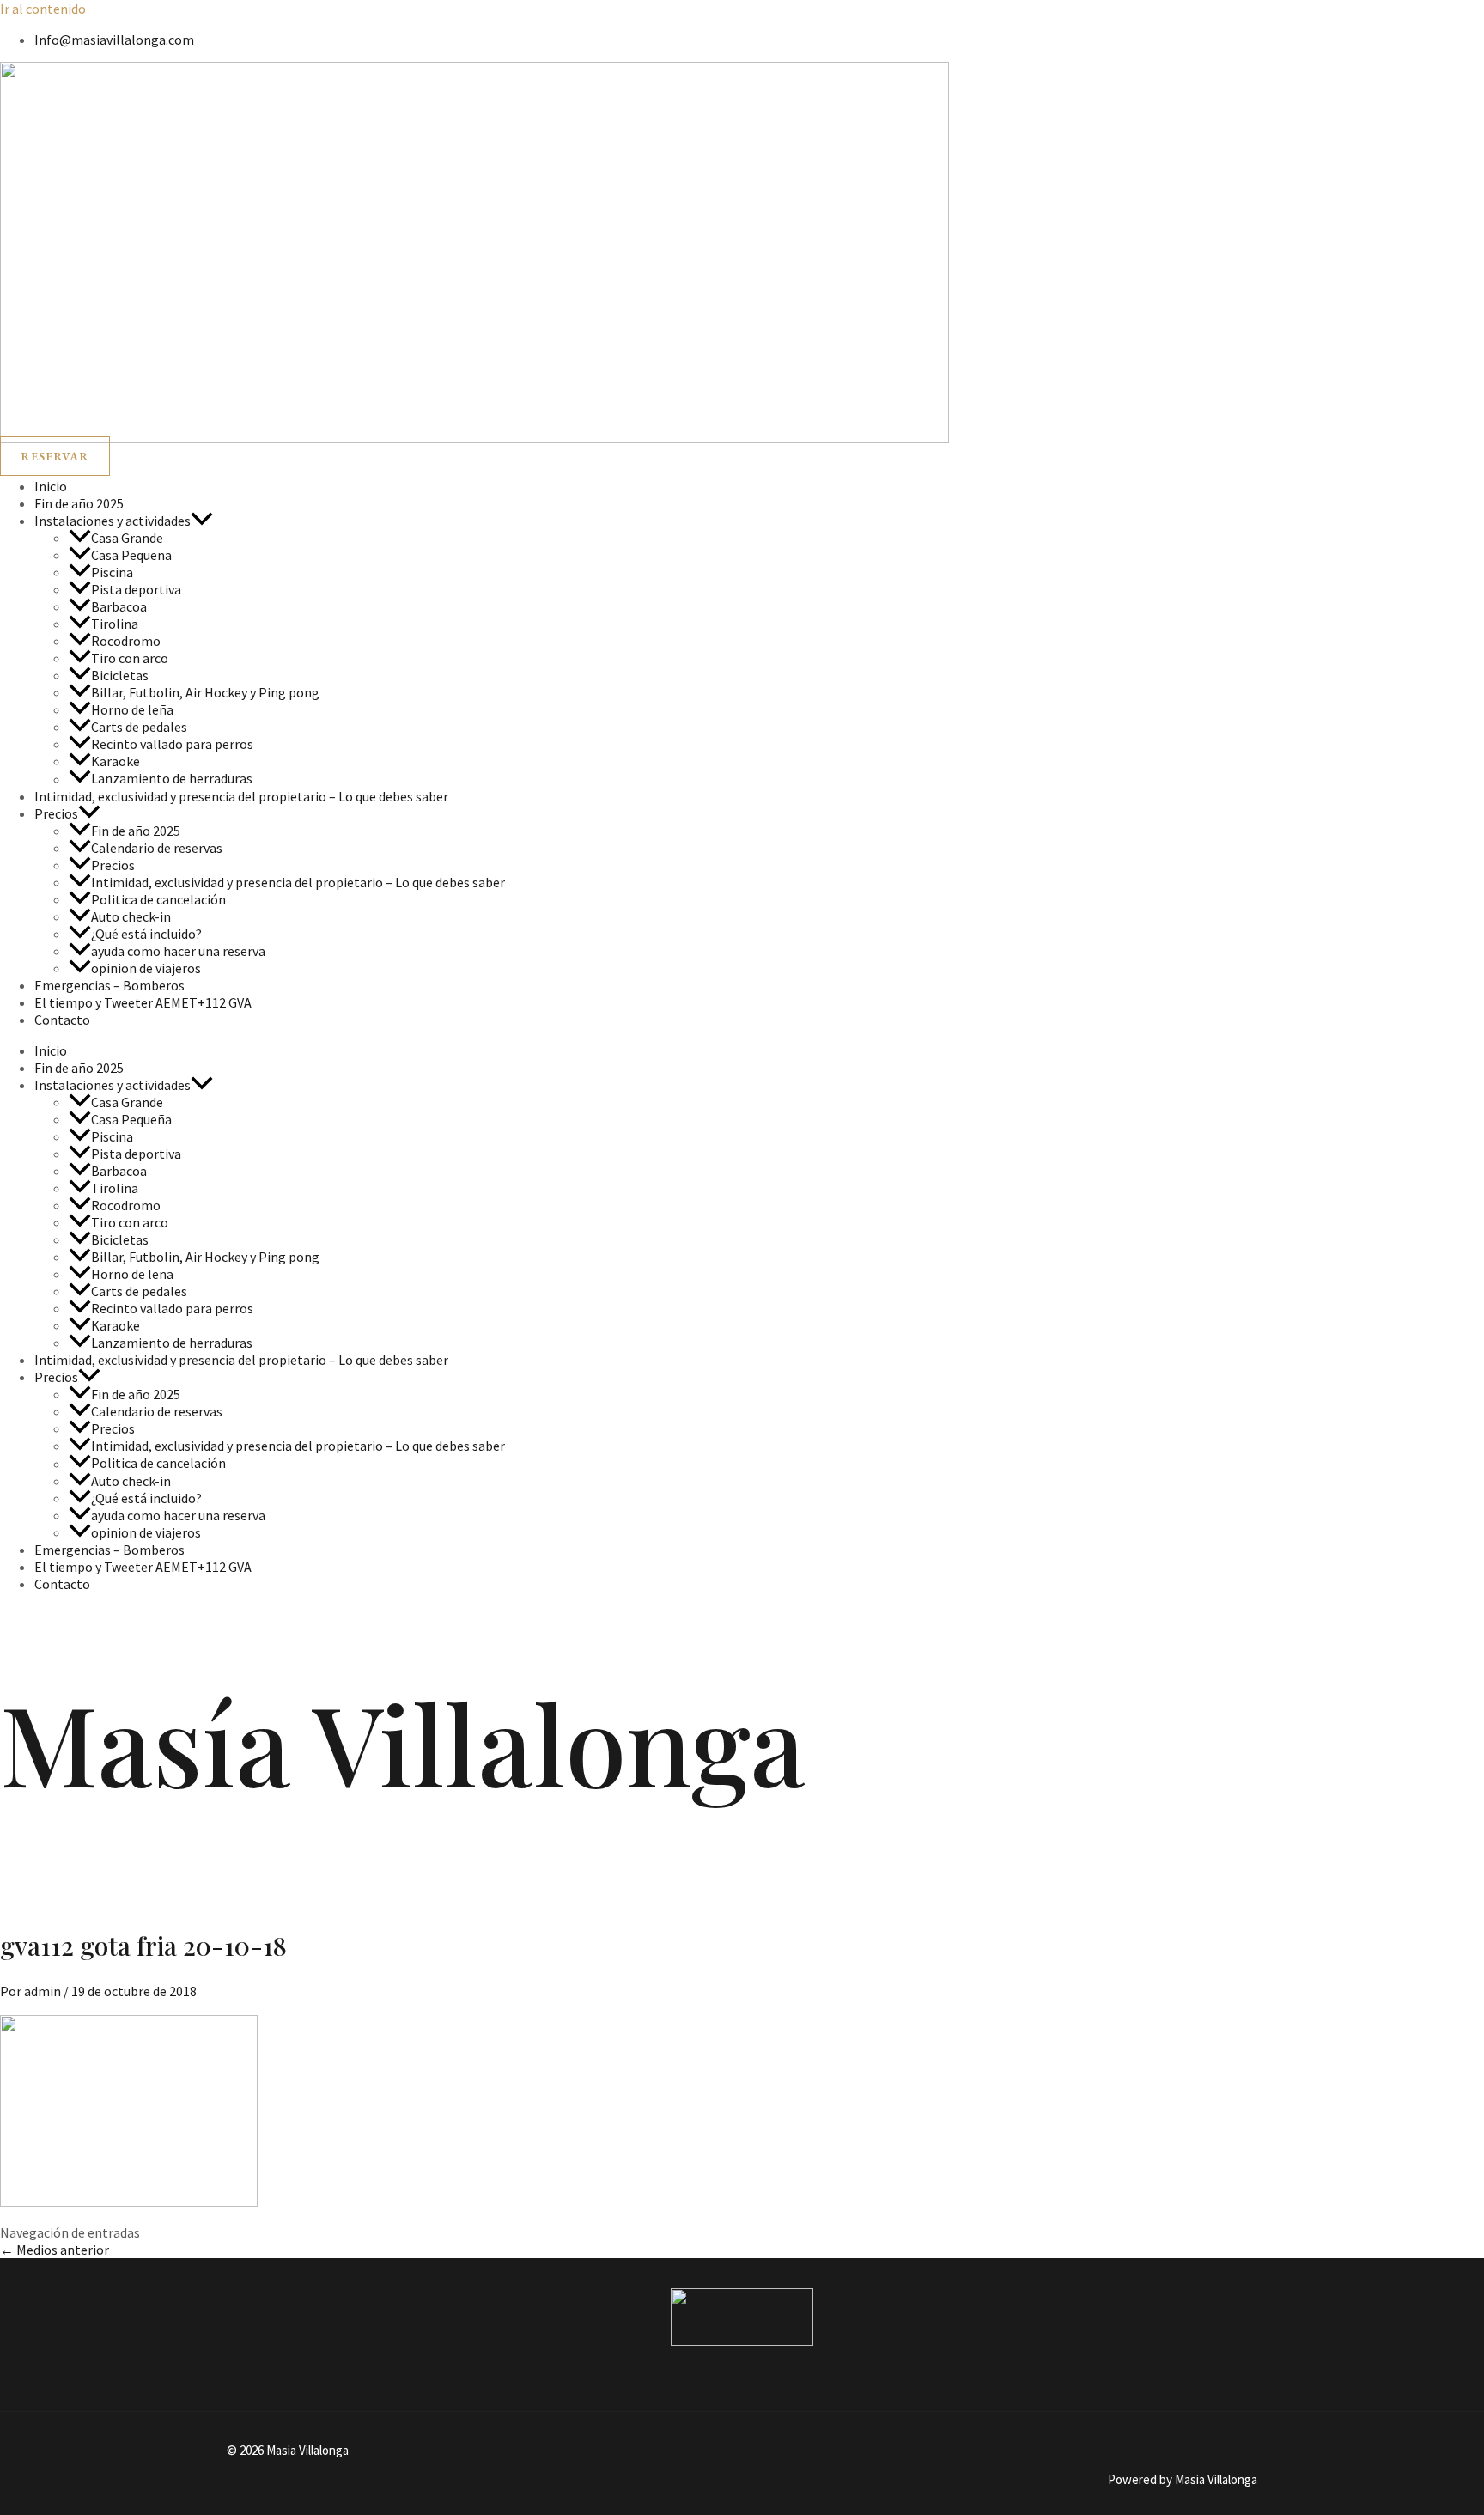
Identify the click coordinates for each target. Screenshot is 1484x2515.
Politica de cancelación (158, 899)
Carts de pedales (139, 727)
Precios (56, 813)
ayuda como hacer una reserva (178, 951)
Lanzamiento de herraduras (172, 779)
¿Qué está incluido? (146, 934)
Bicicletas (120, 675)
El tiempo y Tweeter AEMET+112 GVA (143, 1002)
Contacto (62, 1020)
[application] (202, 521)
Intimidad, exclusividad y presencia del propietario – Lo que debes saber (241, 796)
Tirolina (115, 624)
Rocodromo (126, 641)
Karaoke (116, 761)
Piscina (112, 572)
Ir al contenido (43, 9)
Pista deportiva (136, 589)
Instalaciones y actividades (113, 521)
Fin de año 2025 (79, 503)
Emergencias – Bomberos (109, 985)
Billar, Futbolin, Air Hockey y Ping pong (205, 692)
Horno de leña (132, 709)
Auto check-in (131, 916)
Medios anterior (55, 2250)
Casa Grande (127, 538)
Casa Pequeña (131, 555)
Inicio (51, 486)
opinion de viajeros (146, 968)
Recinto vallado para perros (172, 744)
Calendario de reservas (157, 848)
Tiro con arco (130, 658)
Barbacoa (119, 606)
